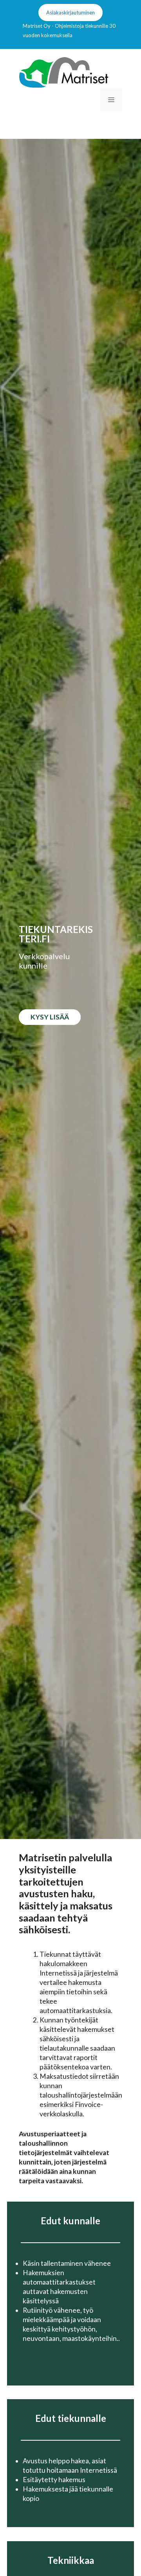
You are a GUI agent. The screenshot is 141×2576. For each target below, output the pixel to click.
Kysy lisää (50, 1017)
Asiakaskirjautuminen (70, 13)
